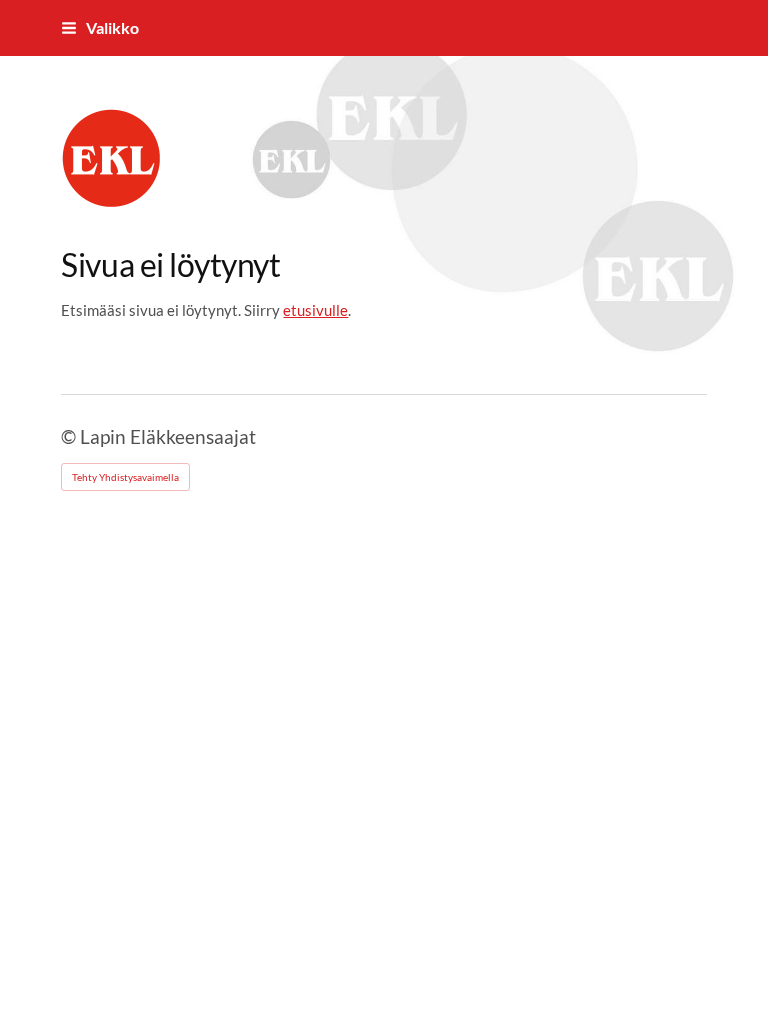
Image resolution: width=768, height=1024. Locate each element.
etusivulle (315, 310)
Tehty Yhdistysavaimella (125, 477)
